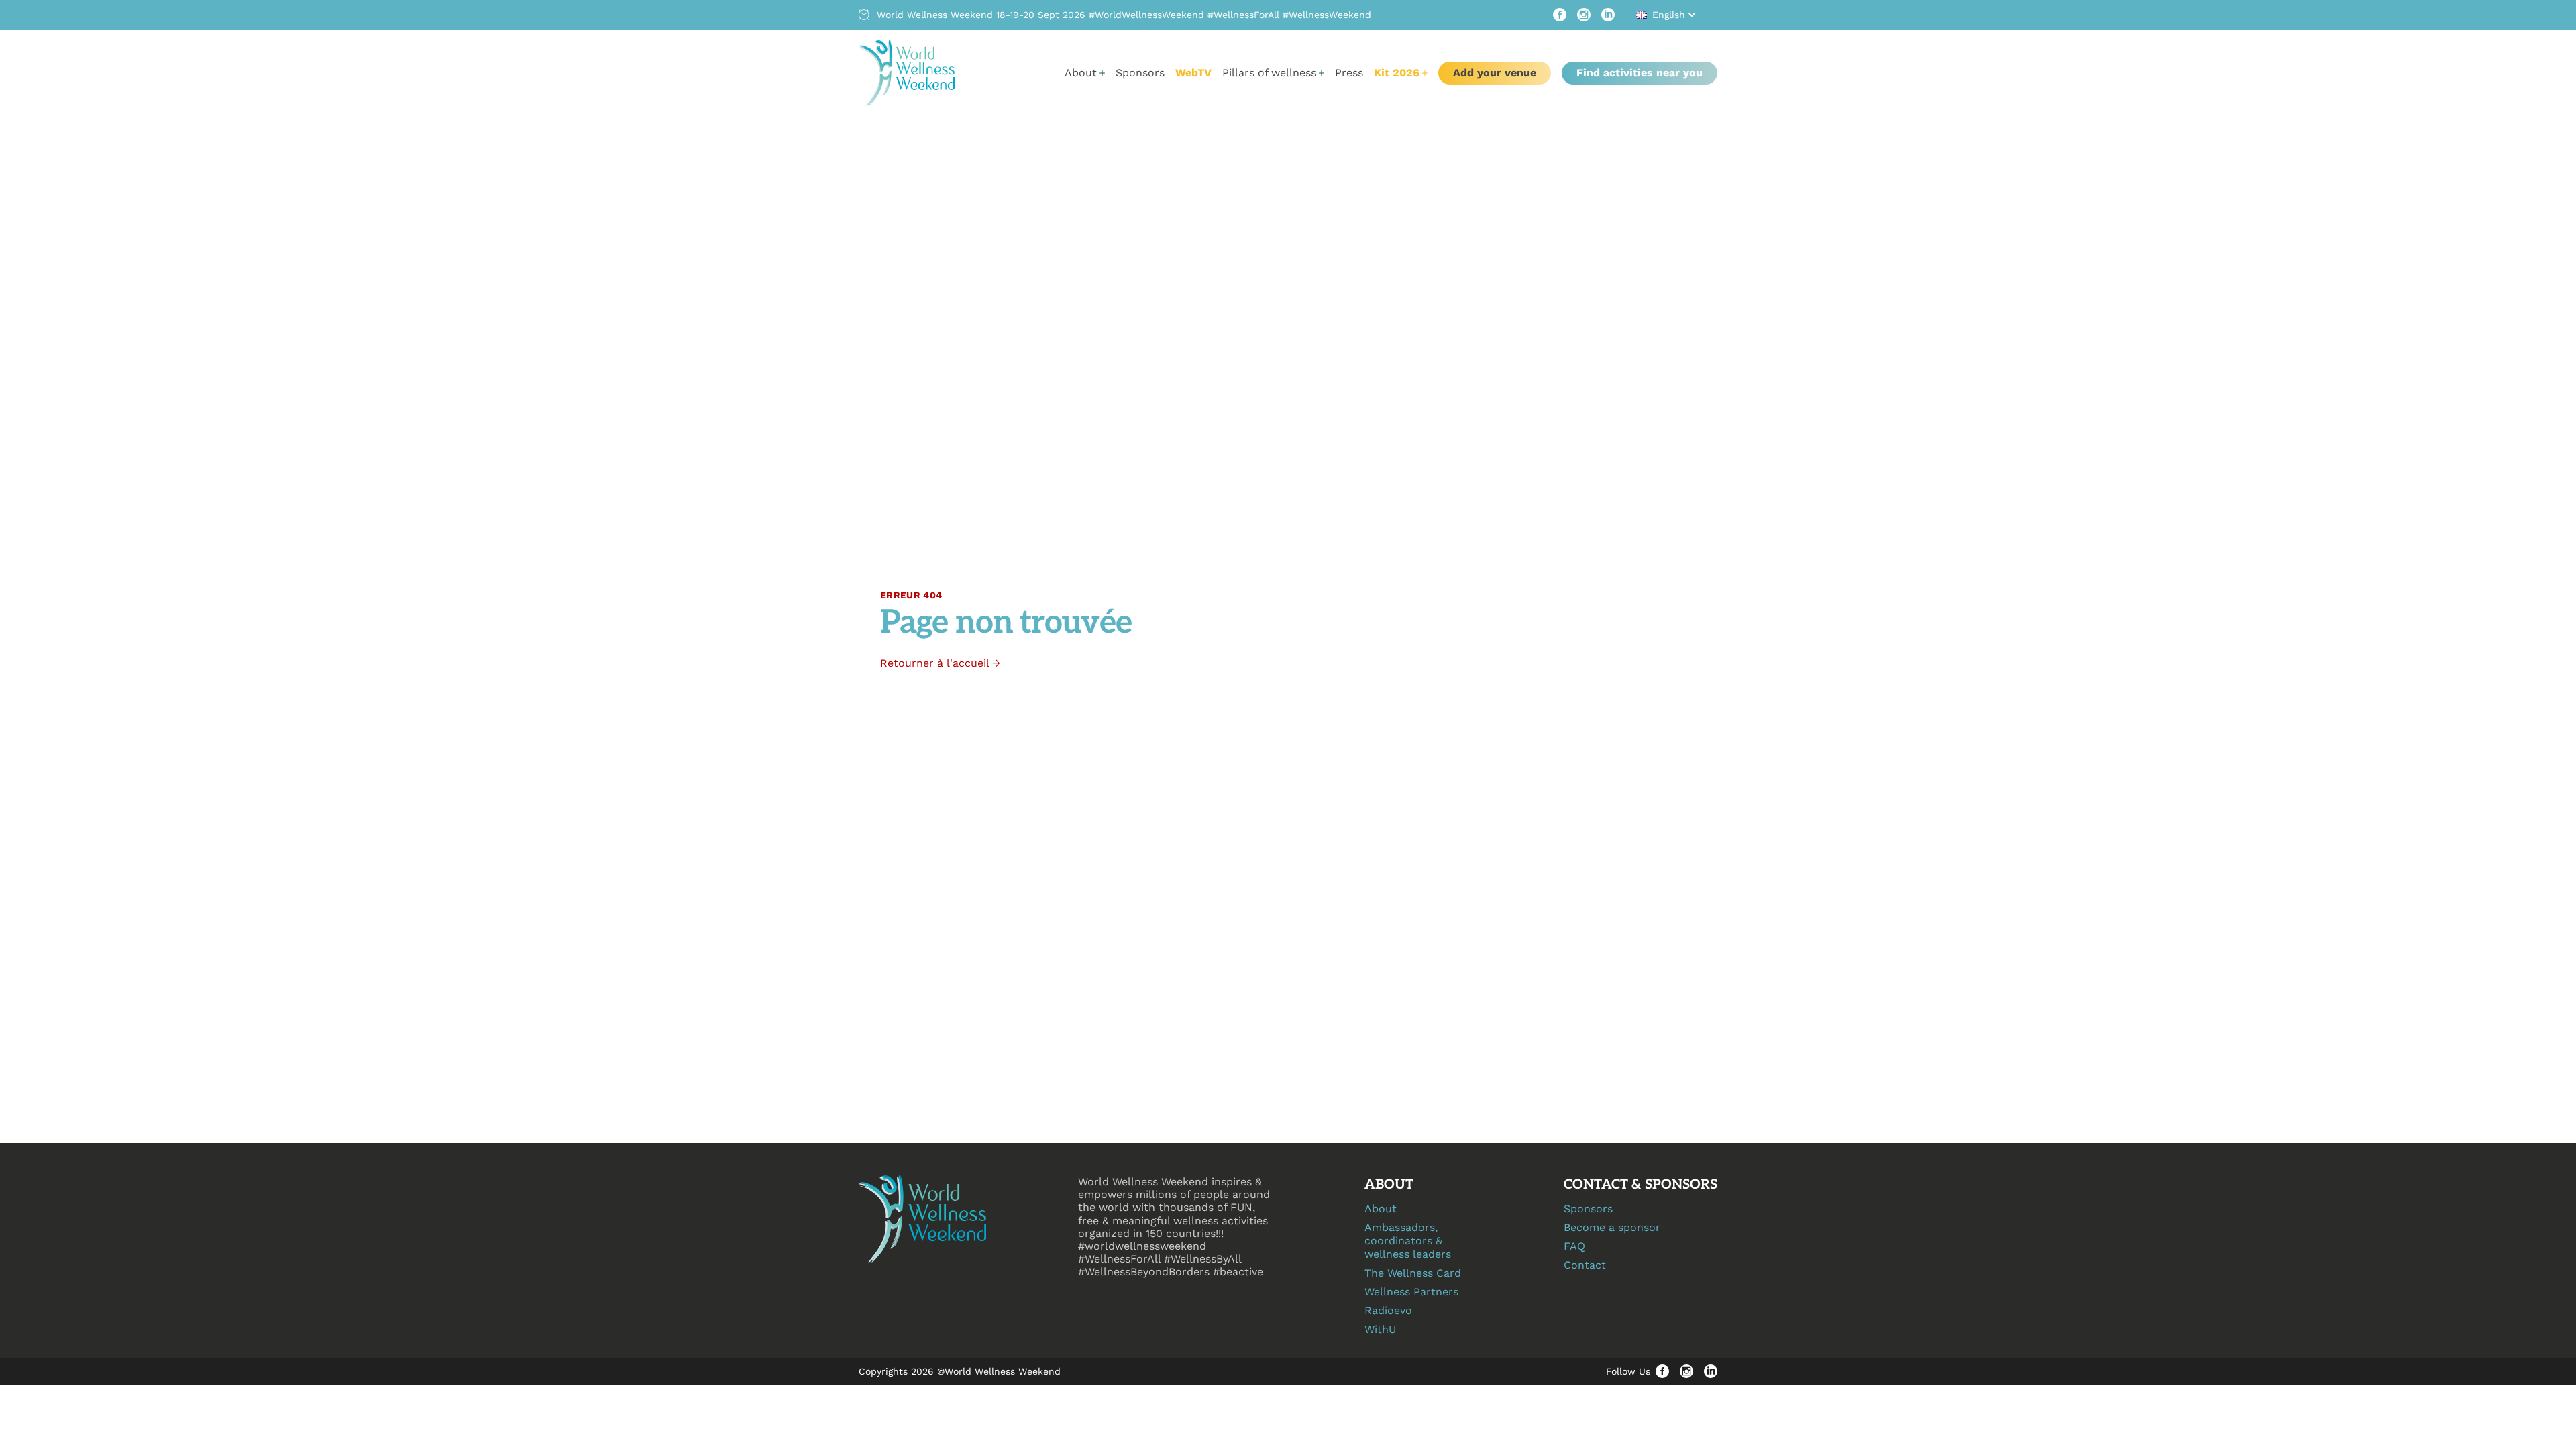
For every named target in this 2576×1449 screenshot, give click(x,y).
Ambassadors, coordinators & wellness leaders (1408, 1241)
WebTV (1193, 73)
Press (1349, 73)
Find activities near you (1640, 73)
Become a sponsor (1612, 1227)
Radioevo (1388, 1310)
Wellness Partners (1411, 1292)
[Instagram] (1584, 15)
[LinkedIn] (1608, 15)
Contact (1585, 1265)
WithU (1380, 1329)
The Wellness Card (1413, 1273)
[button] (1667, 15)
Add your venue (1495, 73)
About (1381, 1209)
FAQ (1574, 1246)
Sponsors (1140, 73)
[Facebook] (1560, 15)
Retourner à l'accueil (940, 663)
